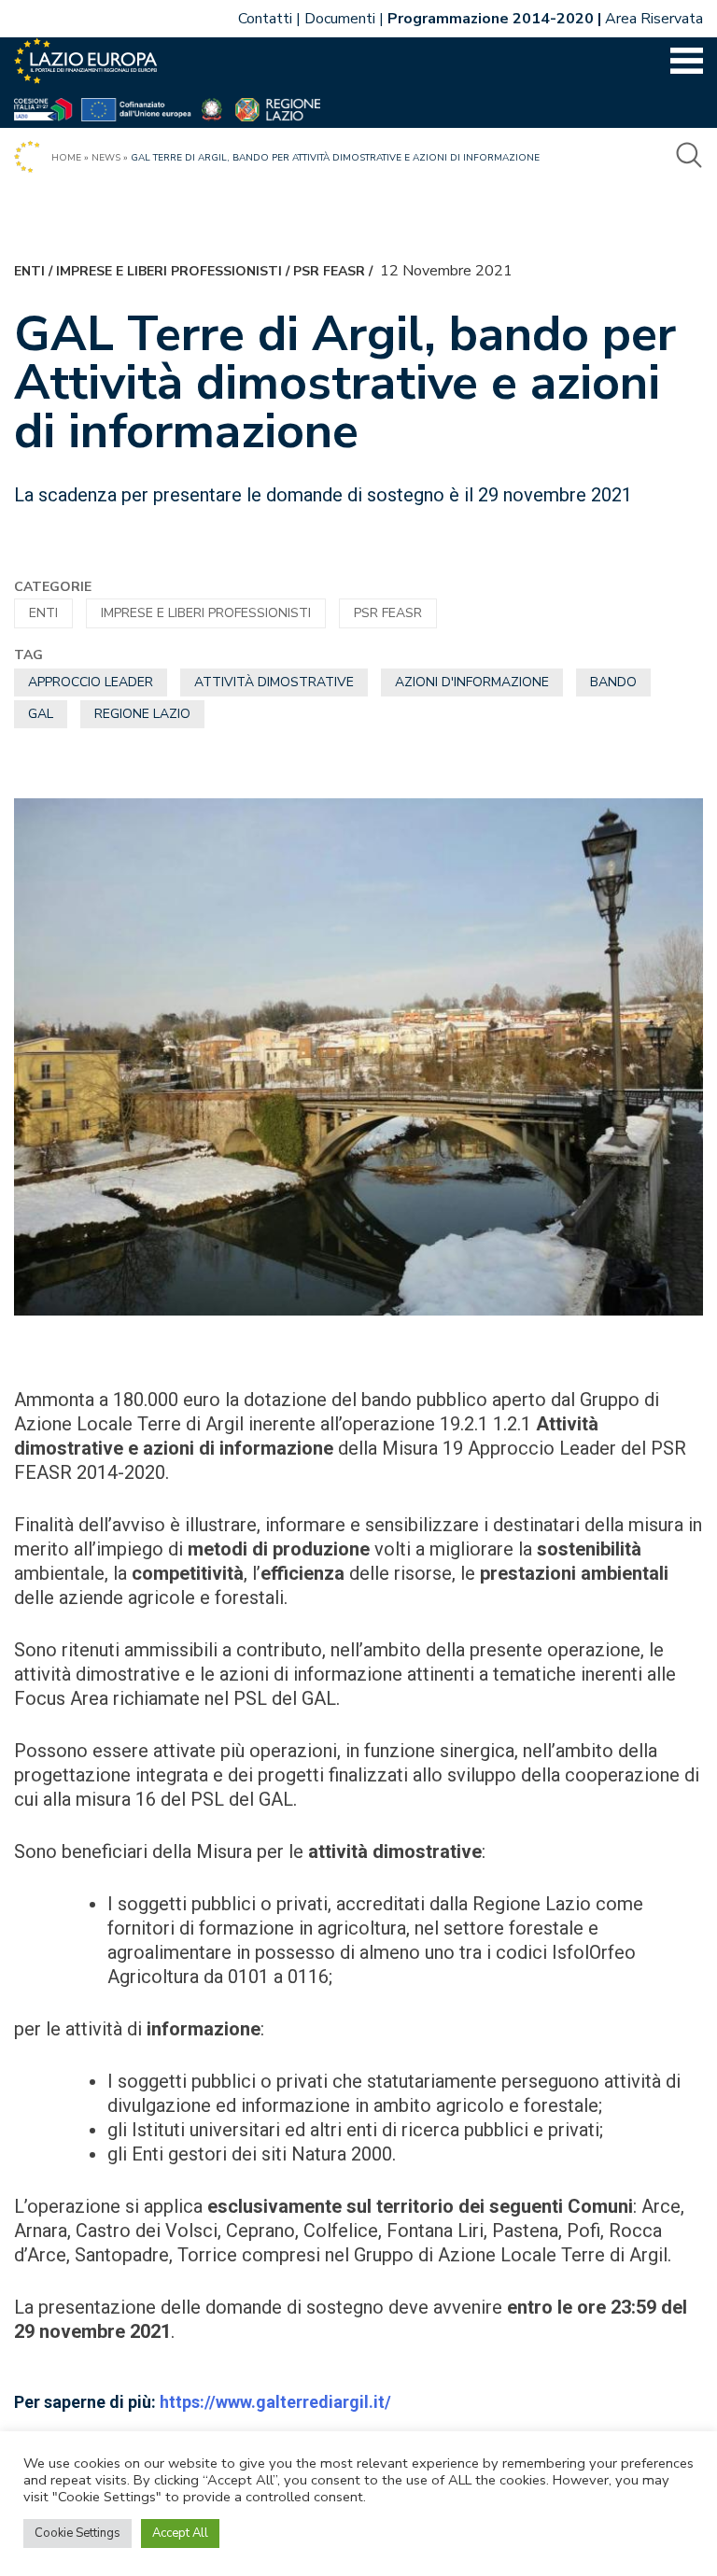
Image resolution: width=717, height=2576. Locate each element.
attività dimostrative (274, 682)
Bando (613, 682)
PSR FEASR (329, 271)
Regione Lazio (142, 714)
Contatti (265, 19)
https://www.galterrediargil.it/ (275, 2402)
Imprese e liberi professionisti (169, 271)
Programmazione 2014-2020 (491, 19)
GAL (41, 714)
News (106, 158)
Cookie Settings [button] (77, 2533)
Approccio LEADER (91, 682)
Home (66, 158)
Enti (29, 271)
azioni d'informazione (472, 682)
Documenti (340, 19)
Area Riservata (654, 19)
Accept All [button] (180, 2533)
